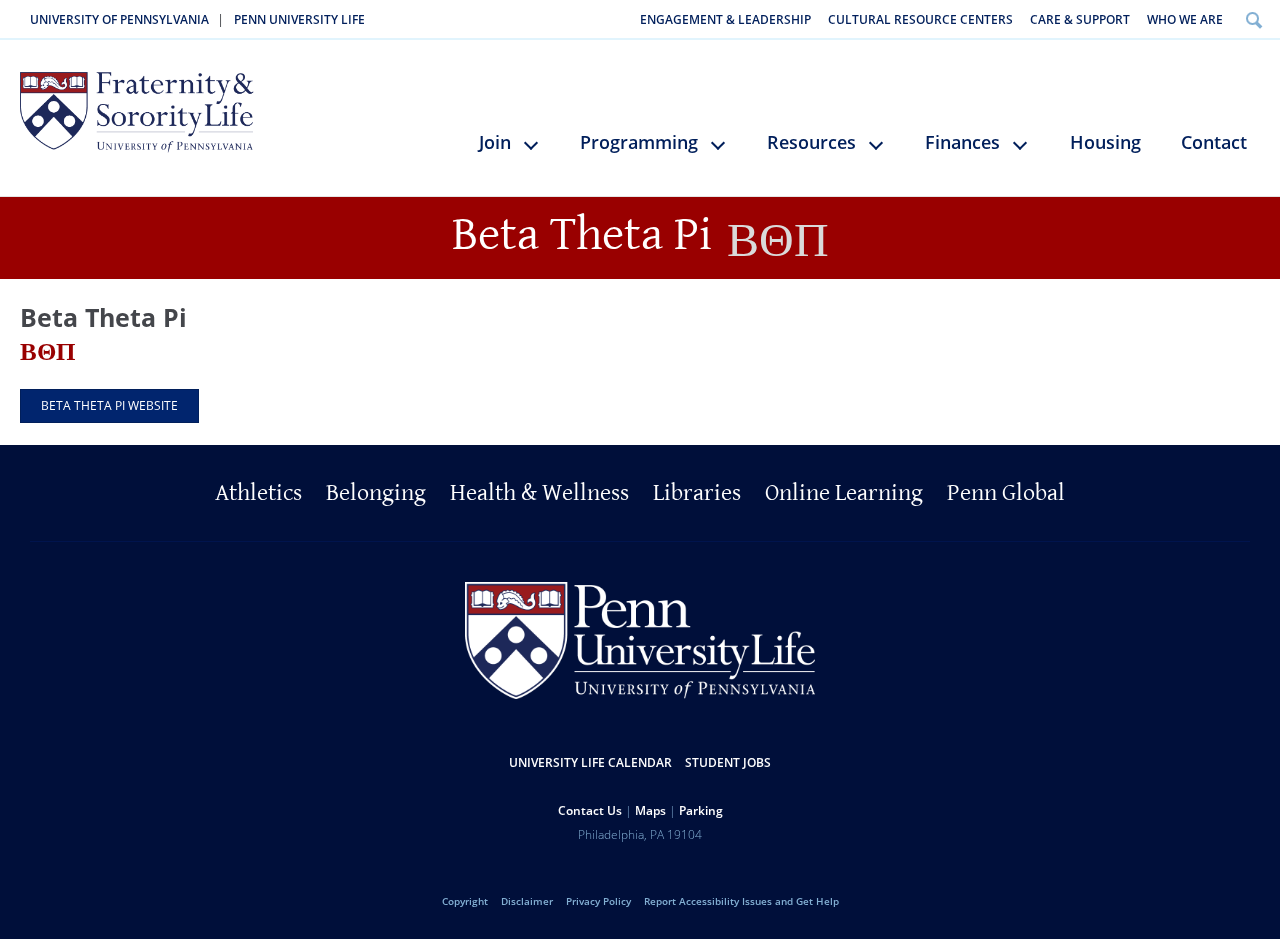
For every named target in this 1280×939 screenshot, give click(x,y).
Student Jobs (728, 762)
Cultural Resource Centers (920, 19)
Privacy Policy (598, 901)
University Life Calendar (590, 762)
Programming (639, 142)
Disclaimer (527, 901)
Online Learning (844, 493)
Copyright (465, 901)
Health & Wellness (539, 493)
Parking (701, 810)
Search (1253, 19)
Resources (811, 142)
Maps (650, 810)
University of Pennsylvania (119, 19)
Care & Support (1080, 19)
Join (495, 142)
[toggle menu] (540, 153)
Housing (1105, 142)
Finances (962, 142)
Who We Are (1185, 19)
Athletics (258, 493)
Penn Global (1006, 493)
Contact (1214, 142)
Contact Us (590, 810)
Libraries (697, 493)
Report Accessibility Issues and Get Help (741, 901)
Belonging (376, 493)
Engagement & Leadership (725, 19)
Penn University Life (299, 19)
